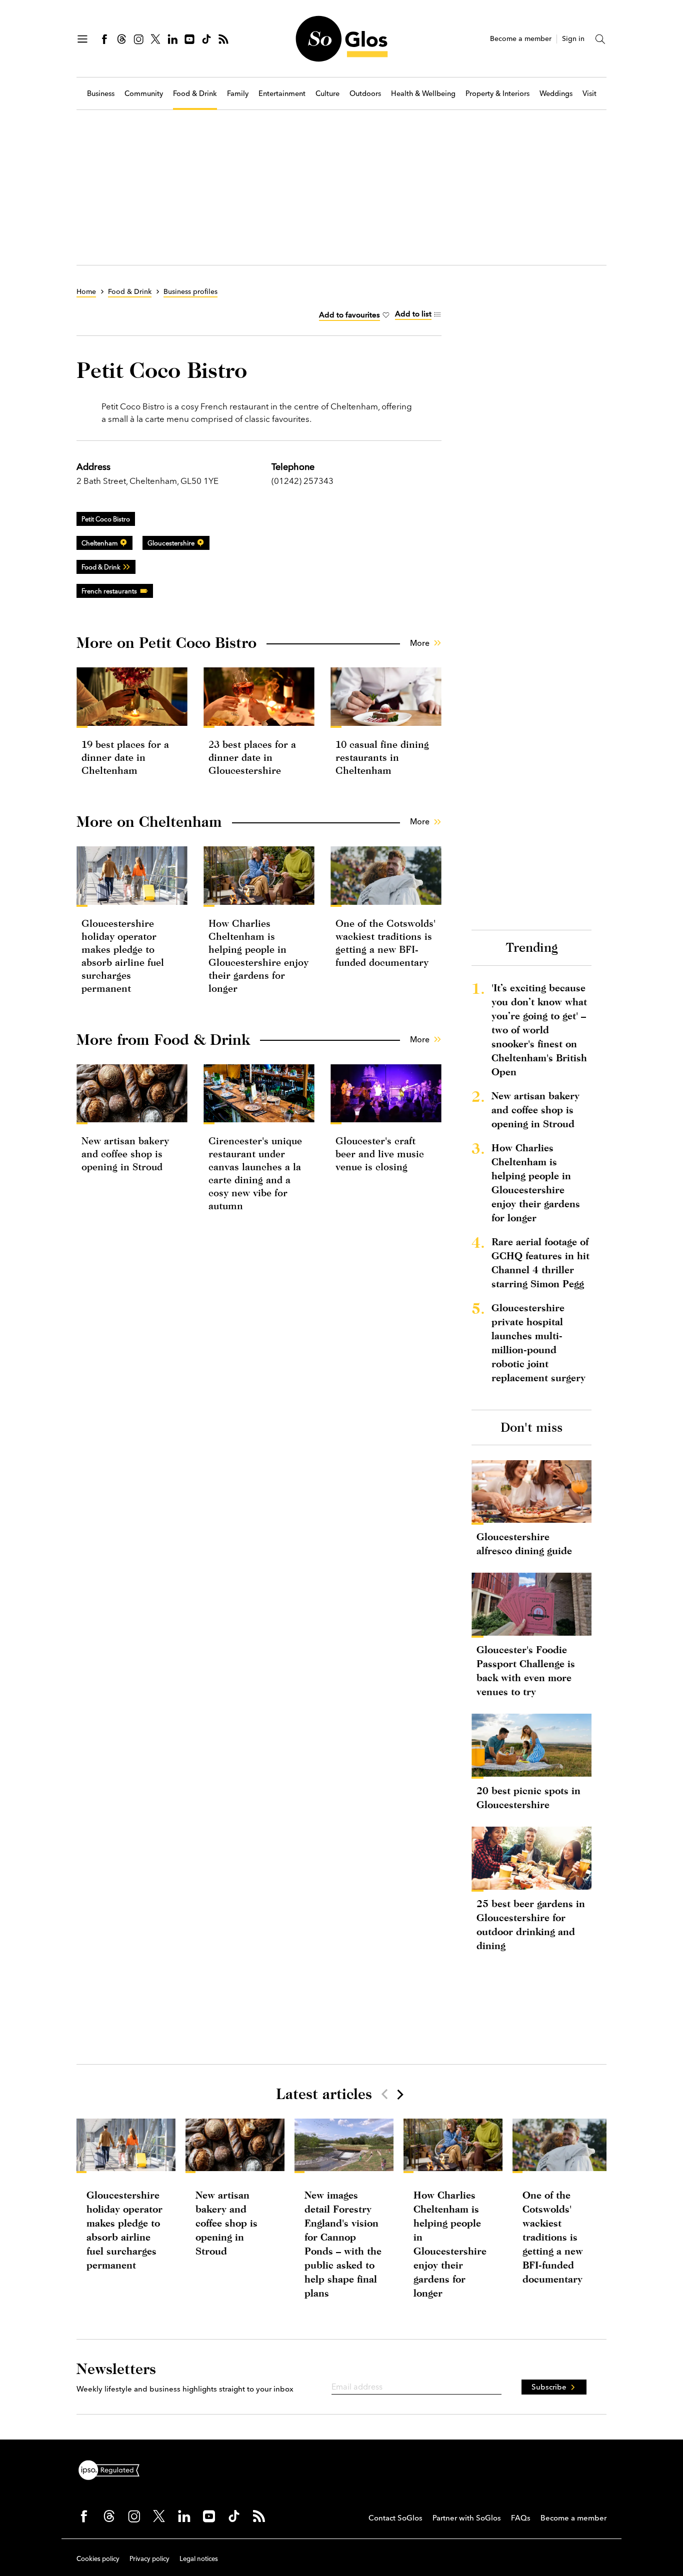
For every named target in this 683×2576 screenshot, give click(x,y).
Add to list (413, 314)
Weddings (556, 94)
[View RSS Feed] (223, 39)
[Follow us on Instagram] (138, 39)
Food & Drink (195, 94)
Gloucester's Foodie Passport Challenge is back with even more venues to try (526, 1670)
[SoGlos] (341, 39)
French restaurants (109, 591)
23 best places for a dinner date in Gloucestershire (252, 757)
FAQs (521, 2518)
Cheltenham (99, 543)
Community (144, 94)
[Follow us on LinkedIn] (172, 39)
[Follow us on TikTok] (206, 39)
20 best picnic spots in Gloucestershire (528, 1797)
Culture (327, 94)
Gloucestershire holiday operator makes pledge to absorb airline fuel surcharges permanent (124, 2230)
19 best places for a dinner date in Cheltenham (125, 757)
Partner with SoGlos (467, 2518)
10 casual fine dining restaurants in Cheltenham (382, 757)
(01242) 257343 (302, 481)
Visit (589, 94)
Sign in (573, 39)
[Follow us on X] (155, 39)
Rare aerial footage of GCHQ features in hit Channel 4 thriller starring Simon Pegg (540, 1263)
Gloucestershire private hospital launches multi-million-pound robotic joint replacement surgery (538, 1342)
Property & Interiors (497, 94)
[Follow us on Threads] (121, 39)
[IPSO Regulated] (113, 2469)
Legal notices (199, 2559)
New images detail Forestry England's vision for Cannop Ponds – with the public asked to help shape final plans (343, 2244)
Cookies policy (98, 2559)
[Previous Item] (384, 2094)
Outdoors (365, 94)
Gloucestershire (171, 543)
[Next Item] (399, 2094)
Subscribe (549, 2387)
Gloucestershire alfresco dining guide (524, 1543)
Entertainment (282, 94)
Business (101, 94)
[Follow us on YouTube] (189, 39)
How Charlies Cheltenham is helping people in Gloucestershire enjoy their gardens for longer (536, 1183)
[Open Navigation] (82, 39)
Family (238, 94)
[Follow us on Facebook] (104, 39)
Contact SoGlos (395, 2518)
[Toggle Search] (600, 39)
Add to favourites (349, 315)
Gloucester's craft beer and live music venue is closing (380, 1154)
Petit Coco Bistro (106, 519)
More (420, 643)
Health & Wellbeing (423, 94)
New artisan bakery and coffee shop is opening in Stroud (125, 1154)
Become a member (521, 39)
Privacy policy (149, 2559)
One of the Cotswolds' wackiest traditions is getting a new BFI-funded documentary (553, 2237)
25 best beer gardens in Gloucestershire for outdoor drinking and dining (531, 1924)
